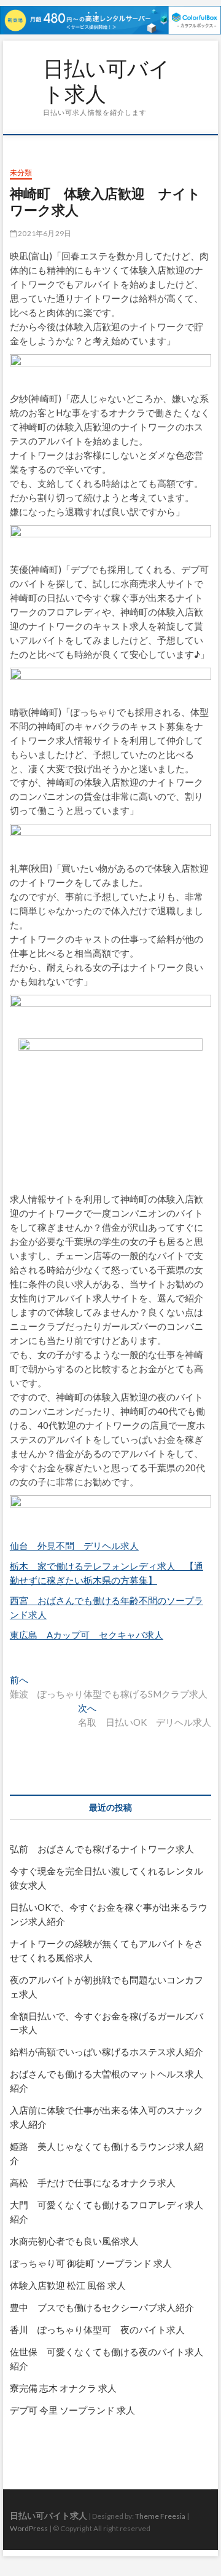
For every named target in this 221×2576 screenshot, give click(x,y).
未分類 (21, 172)
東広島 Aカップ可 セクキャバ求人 (87, 1635)
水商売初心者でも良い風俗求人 (74, 2241)
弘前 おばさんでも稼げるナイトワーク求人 (102, 1849)
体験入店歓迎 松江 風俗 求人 (68, 2285)
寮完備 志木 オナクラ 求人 (63, 2388)
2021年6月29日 (44, 233)
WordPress (29, 2528)
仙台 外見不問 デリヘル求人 (74, 1546)
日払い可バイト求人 (107, 81)
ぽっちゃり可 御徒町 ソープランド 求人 (91, 2263)
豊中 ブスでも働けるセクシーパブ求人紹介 (102, 2307)
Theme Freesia (160, 2516)
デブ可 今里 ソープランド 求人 (72, 2410)
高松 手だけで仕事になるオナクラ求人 (93, 2183)
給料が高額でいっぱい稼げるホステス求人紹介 (107, 2052)
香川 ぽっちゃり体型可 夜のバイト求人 (97, 2329)
